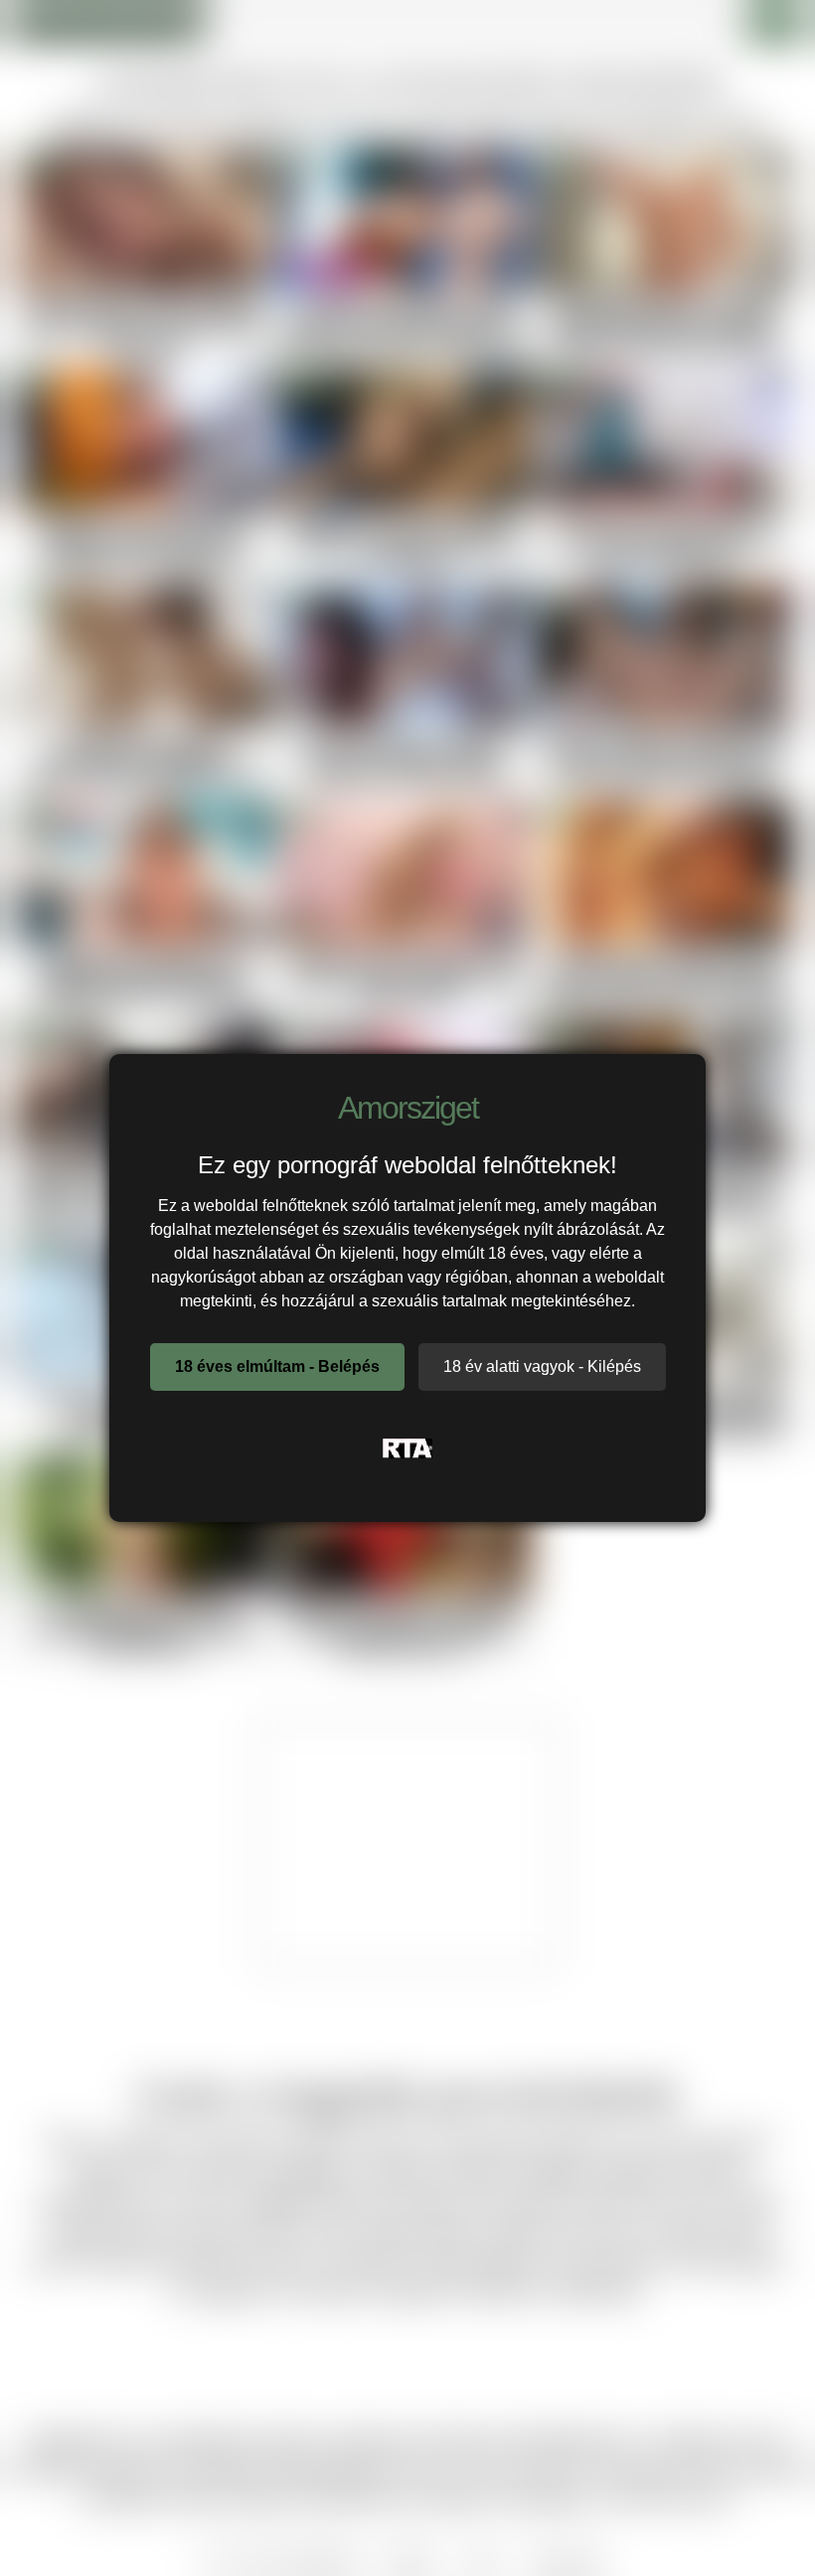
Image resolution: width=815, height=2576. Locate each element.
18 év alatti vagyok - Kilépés (542, 1366)
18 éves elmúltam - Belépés (277, 1366)
